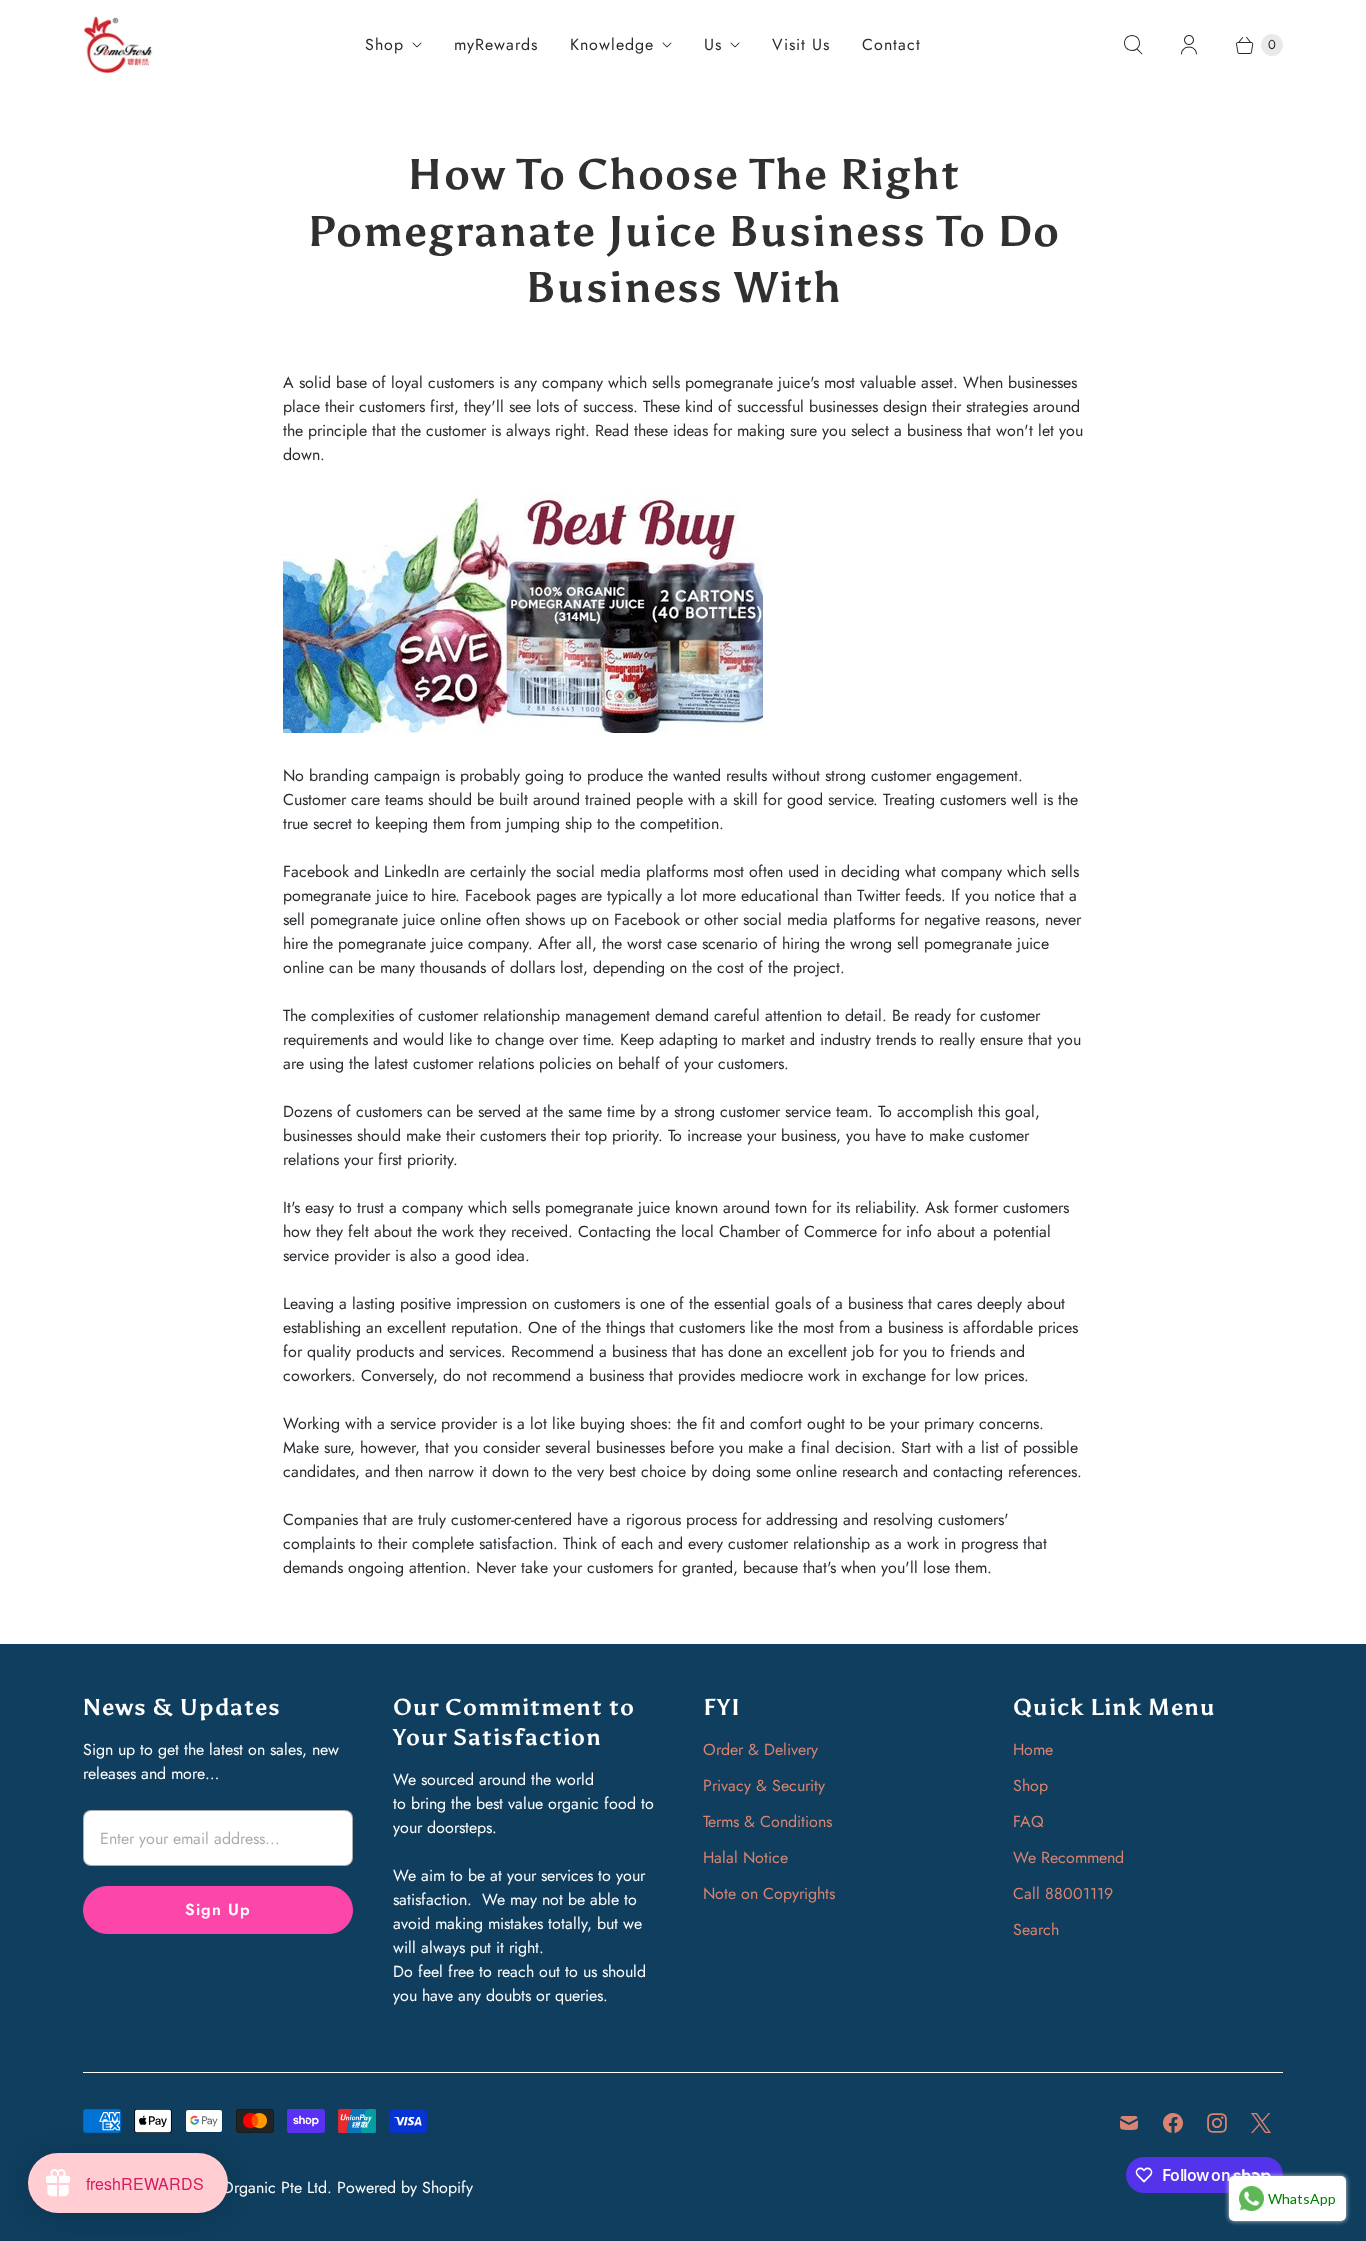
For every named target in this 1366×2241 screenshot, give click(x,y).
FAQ (1028, 1821)
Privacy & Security (764, 1785)
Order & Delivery (760, 1749)
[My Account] (1189, 45)
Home (1033, 1749)
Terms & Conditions (767, 1821)
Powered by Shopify (405, 2187)
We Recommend (1068, 1857)
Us (713, 44)
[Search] (1133, 45)
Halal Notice (745, 1857)
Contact (891, 44)
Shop (384, 44)
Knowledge (612, 44)
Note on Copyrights (769, 1893)
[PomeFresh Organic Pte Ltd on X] (1261, 2123)
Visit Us (801, 44)
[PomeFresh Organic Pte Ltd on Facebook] (1173, 2123)
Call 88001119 (1063, 1893)
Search (1036, 1929)
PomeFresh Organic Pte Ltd (235, 2187)
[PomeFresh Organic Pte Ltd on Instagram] (1217, 2123)
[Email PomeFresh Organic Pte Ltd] (1129, 2123)
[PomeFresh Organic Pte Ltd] (118, 44)
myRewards (496, 44)
